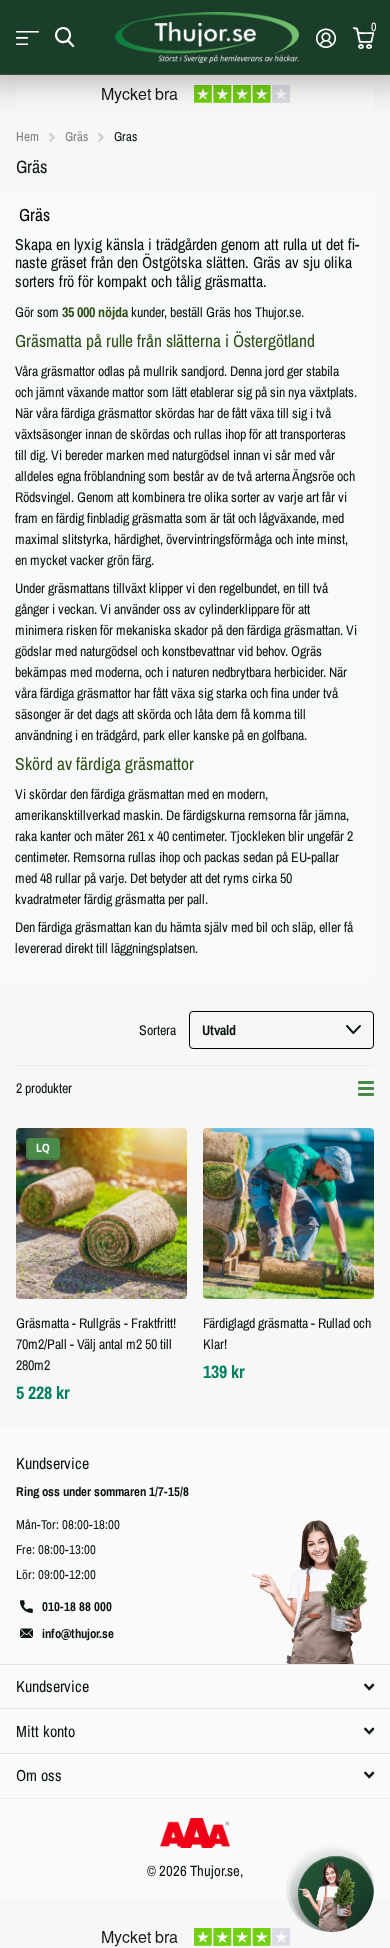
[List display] (366, 1089)
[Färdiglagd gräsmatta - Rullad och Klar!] (288, 1213)
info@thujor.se (78, 1633)
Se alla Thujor (27, 37)
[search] (64, 37)
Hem (27, 136)
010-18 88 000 (77, 1606)
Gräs (76, 136)
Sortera (157, 1030)
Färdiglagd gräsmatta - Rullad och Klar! (287, 1333)
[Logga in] (325, 38)
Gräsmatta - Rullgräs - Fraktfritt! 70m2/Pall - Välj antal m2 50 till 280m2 (96, 1344)
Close (195, 1686)
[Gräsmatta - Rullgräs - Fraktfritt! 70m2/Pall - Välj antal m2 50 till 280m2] (101, 1213)
